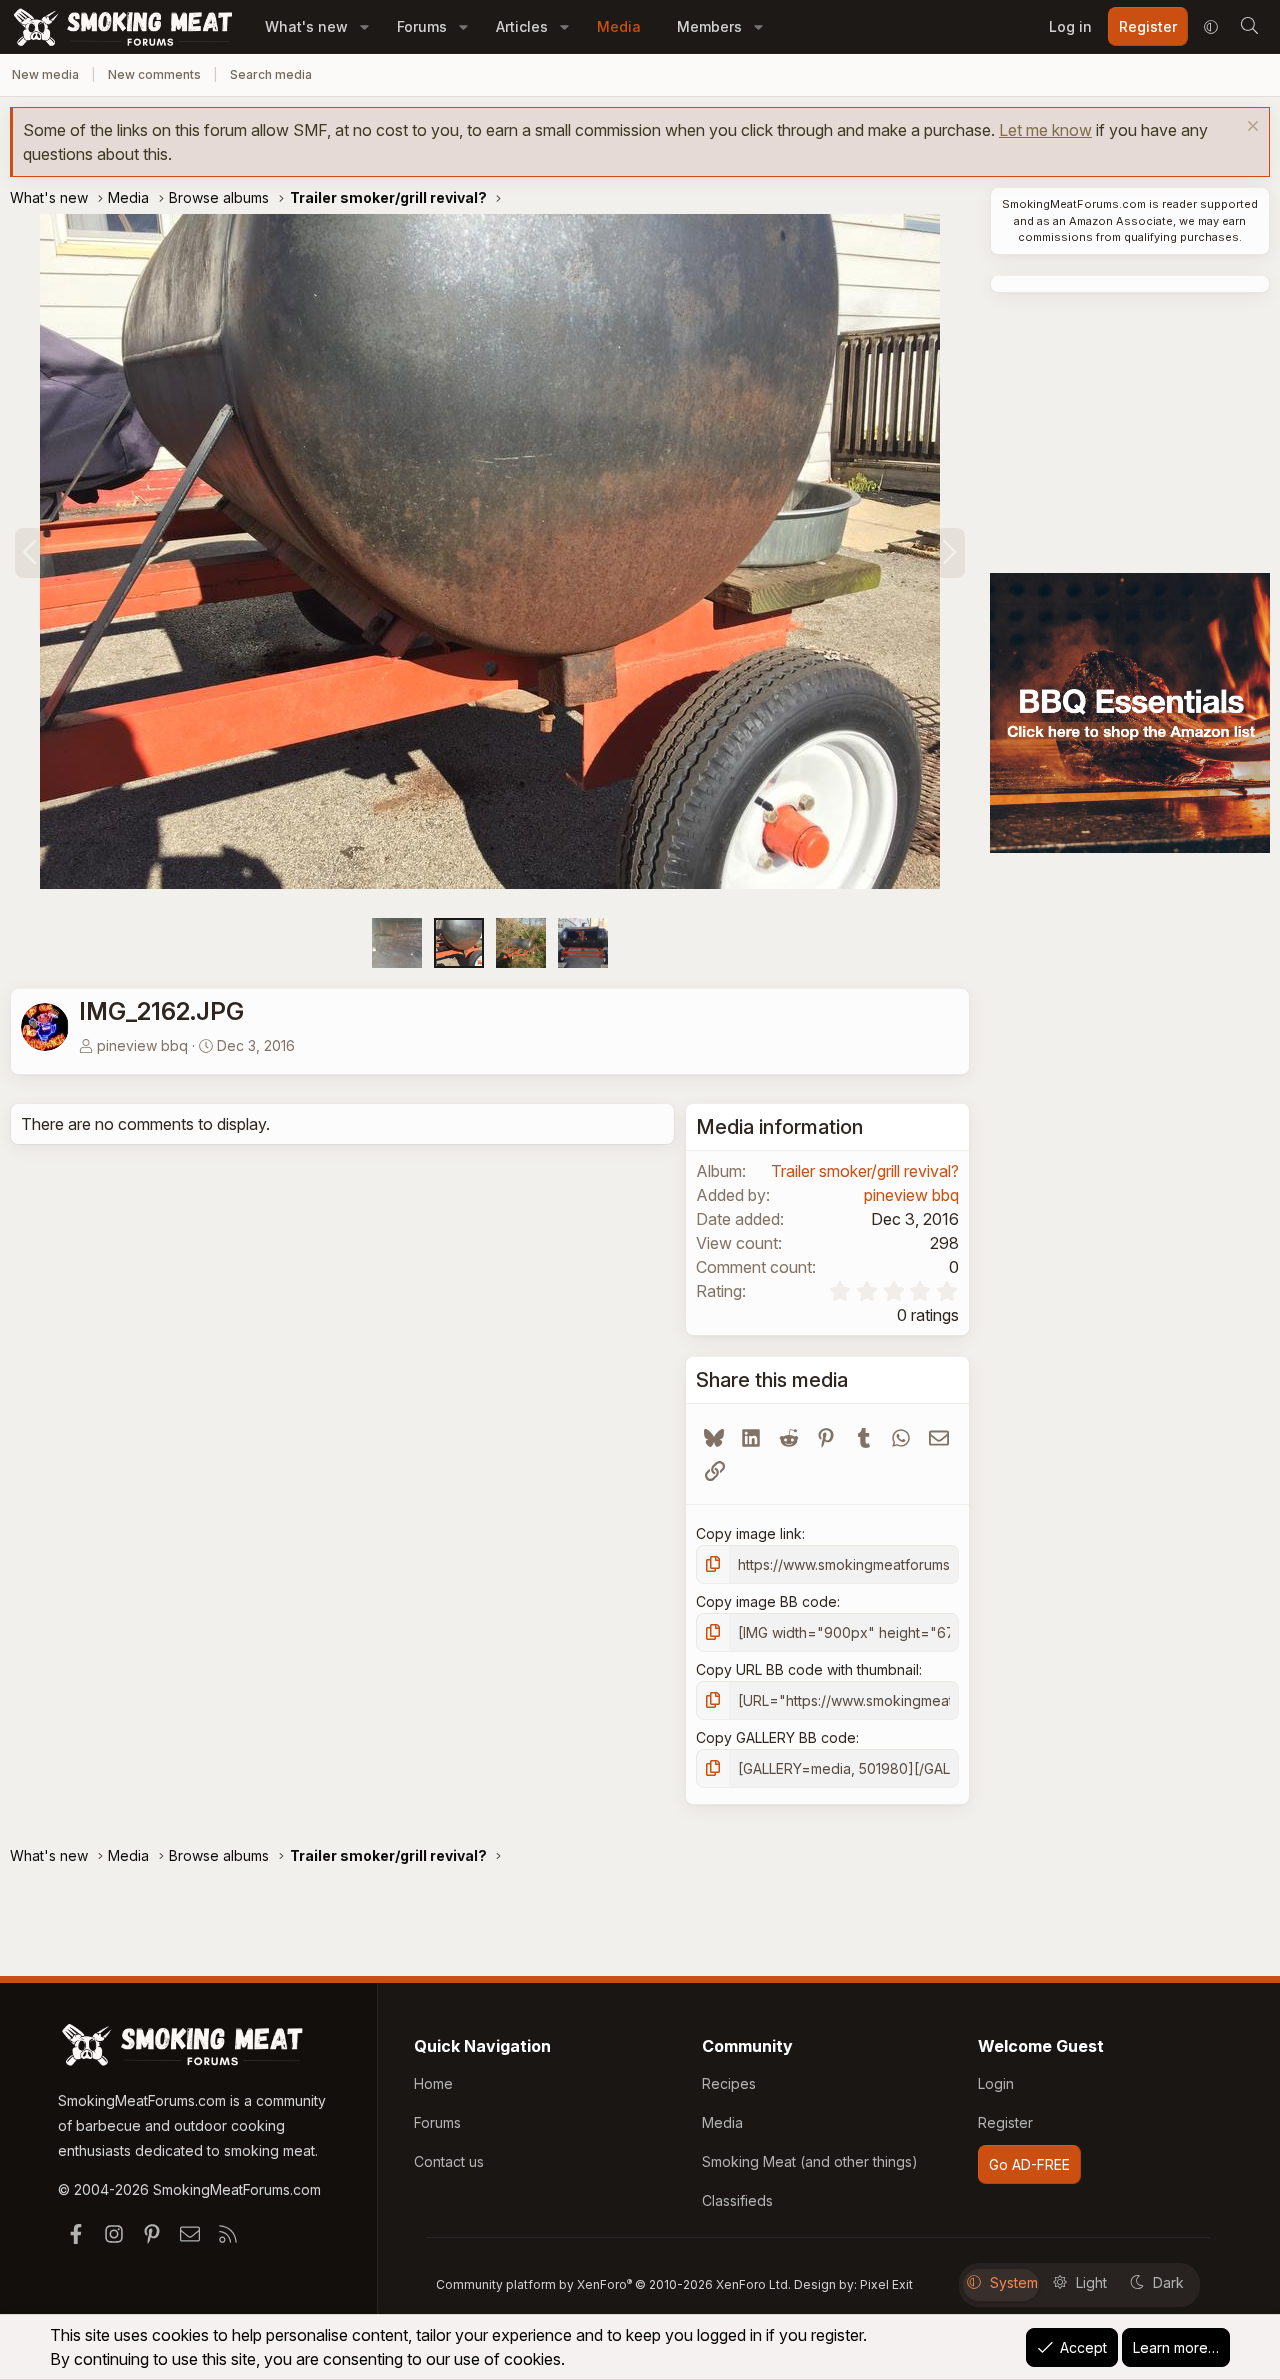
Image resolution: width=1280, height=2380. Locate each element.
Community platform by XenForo (613, 2284)
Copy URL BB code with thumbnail (807, 1669)
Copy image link (749, 1533)
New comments (154, 74)
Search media (271, 74)
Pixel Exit (886, 2284)
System (1014, 2282)
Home (433, 2083)
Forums (422, 26)
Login (996, 2083)
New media (45, 74)
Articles (522, 26)
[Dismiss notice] (1250, 128)
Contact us (449, 2161)
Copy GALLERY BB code (776, 1737)
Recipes (729, 2083)
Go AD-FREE (1029, 2164)
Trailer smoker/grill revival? (865, 1171)
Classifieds (737, 2200)
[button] (364, 26)
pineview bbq (142, 1045)
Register (1005, 2122)
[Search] (1249, 27)
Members (709, 26)
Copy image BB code (766, 1601)
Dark (1168, 2282)
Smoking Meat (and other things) (810, 2161)
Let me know (1045, 130)
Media (619, 26)
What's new (306, 26)
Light (1091, 2282)
